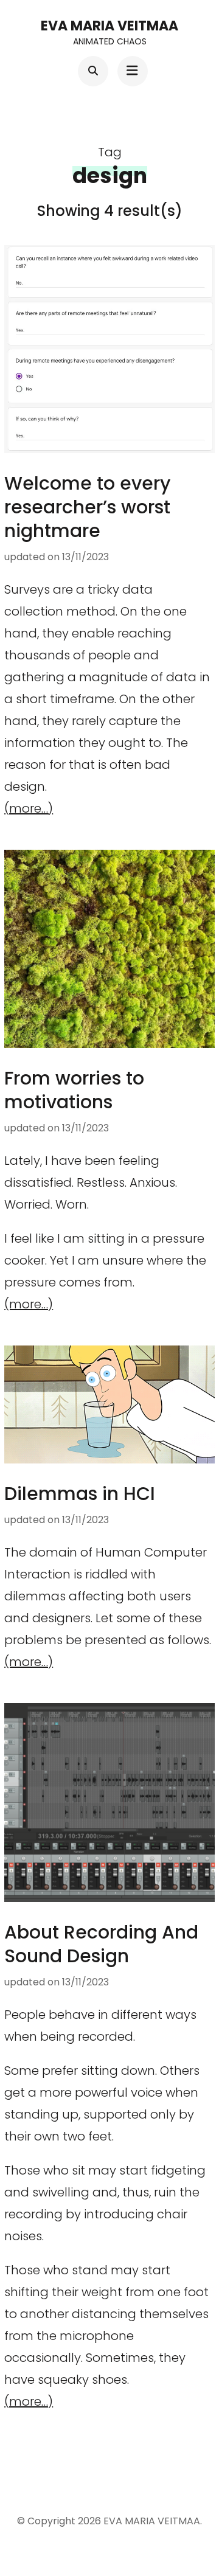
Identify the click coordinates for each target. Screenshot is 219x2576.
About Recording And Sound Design (101, 1944)
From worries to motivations (74, 1090)
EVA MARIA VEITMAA (109, 26)
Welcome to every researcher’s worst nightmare (87, 507)
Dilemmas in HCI (80, 1494)
